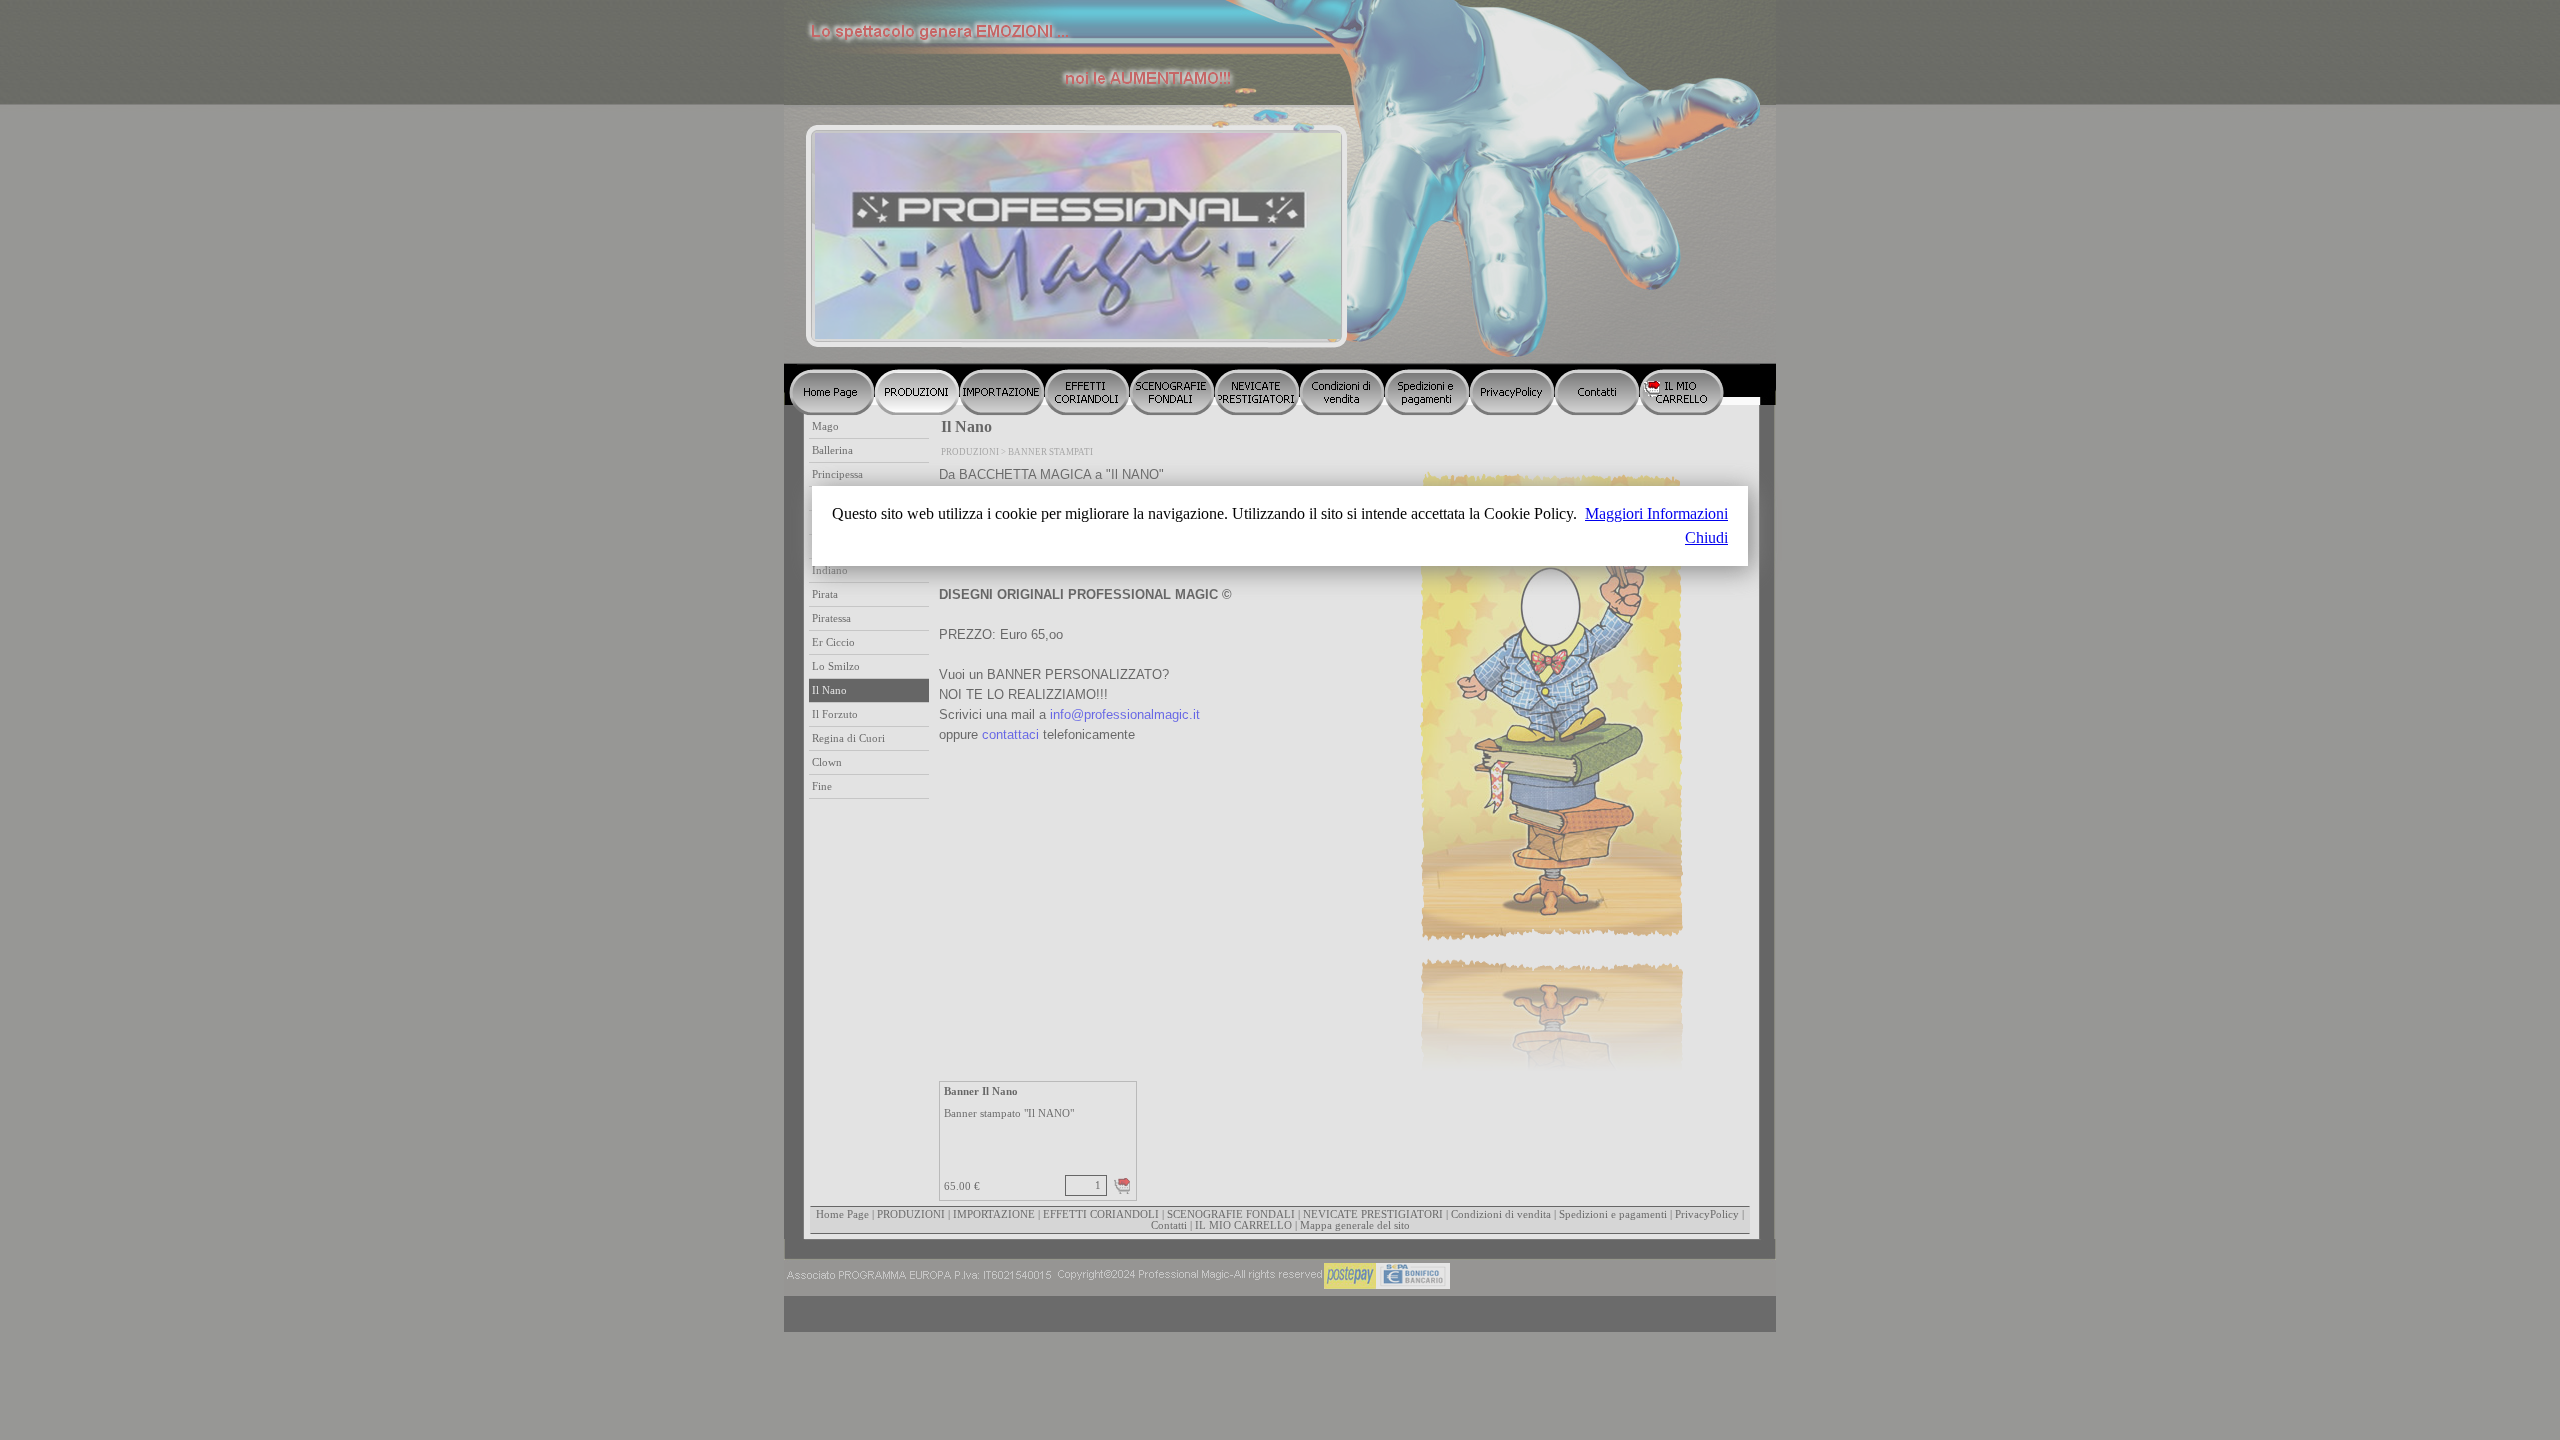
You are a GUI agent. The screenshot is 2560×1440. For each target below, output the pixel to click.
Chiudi (1706, 538)
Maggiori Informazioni (1656, 513)
